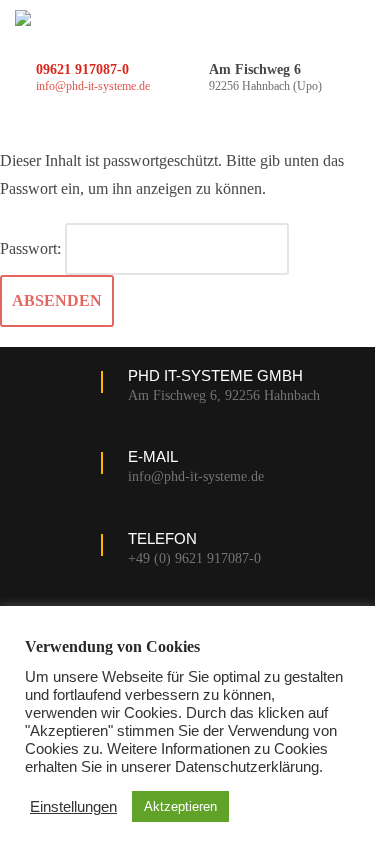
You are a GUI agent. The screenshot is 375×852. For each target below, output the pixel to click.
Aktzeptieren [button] (180, 806)
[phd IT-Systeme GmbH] (23, 18)
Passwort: (32, 248)
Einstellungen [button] (73, 807)
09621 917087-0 (82, 69)
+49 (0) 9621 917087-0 (194, 558)
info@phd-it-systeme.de (93, 86)
